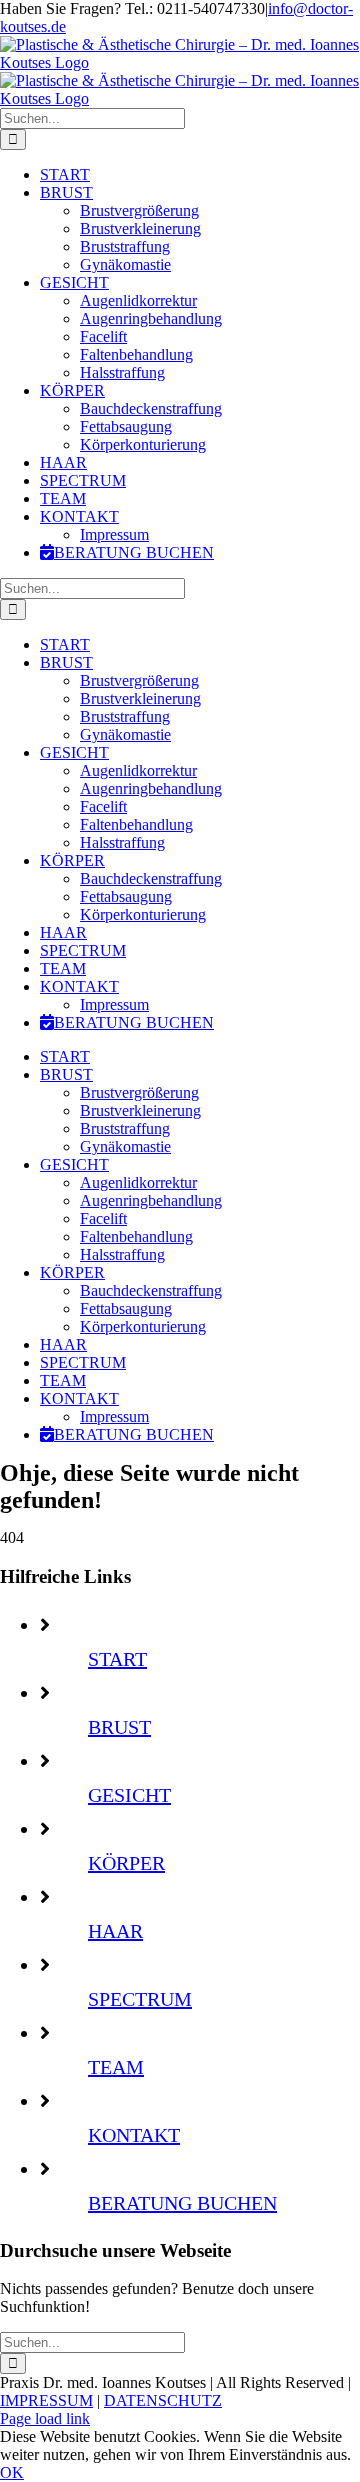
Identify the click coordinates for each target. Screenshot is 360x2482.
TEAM (116, 2067)
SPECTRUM (140, 1999)
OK (12, 2472)
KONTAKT (134, 2135)
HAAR (115, 1931)
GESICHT (129, 1795)
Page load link (45, 2418)
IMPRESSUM (46, 2400)
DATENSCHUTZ (163, 2400)
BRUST (119, 1727)
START (117, 1659)
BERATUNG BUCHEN (182, 2203)
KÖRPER (126, 1863)
